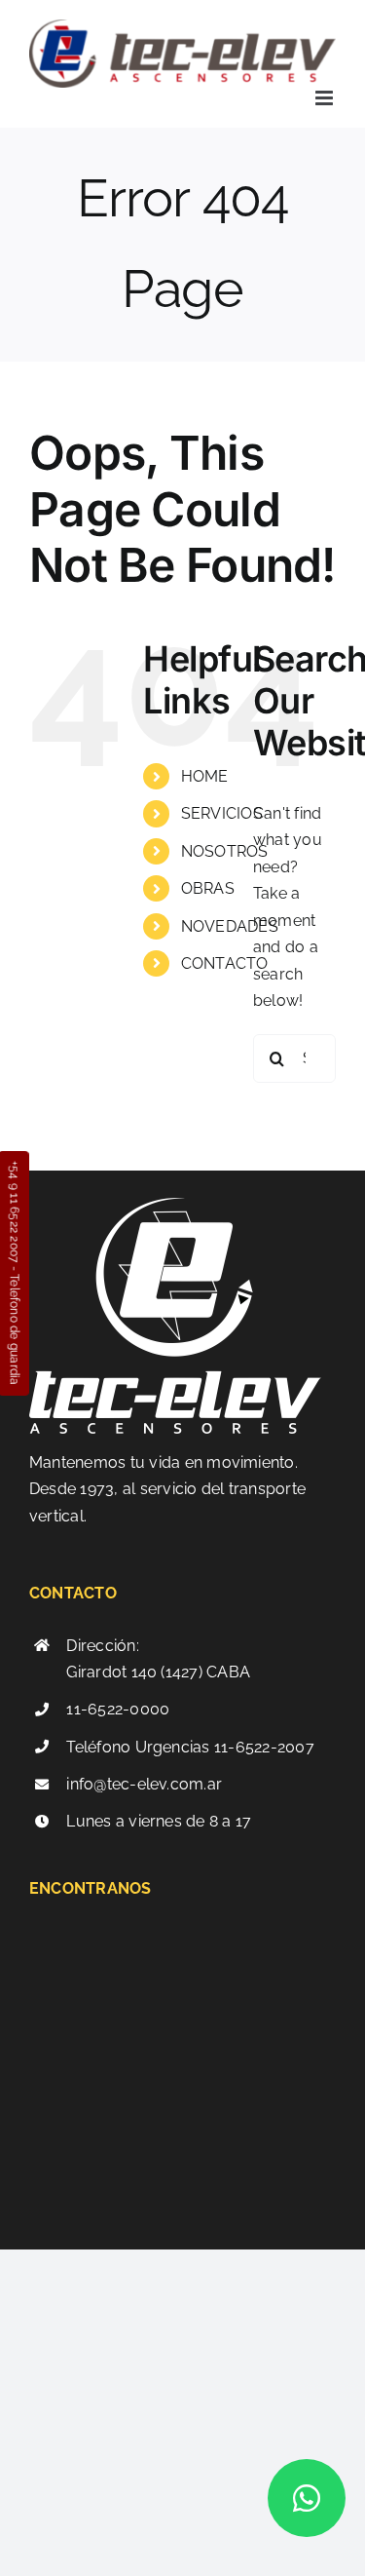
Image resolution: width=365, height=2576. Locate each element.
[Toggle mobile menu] (326, 98)
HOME (205, 776)
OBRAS (208, 888)
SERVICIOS (222, 813)
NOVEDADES (230, 926)
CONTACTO (225, 963)
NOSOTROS (225, 851)
